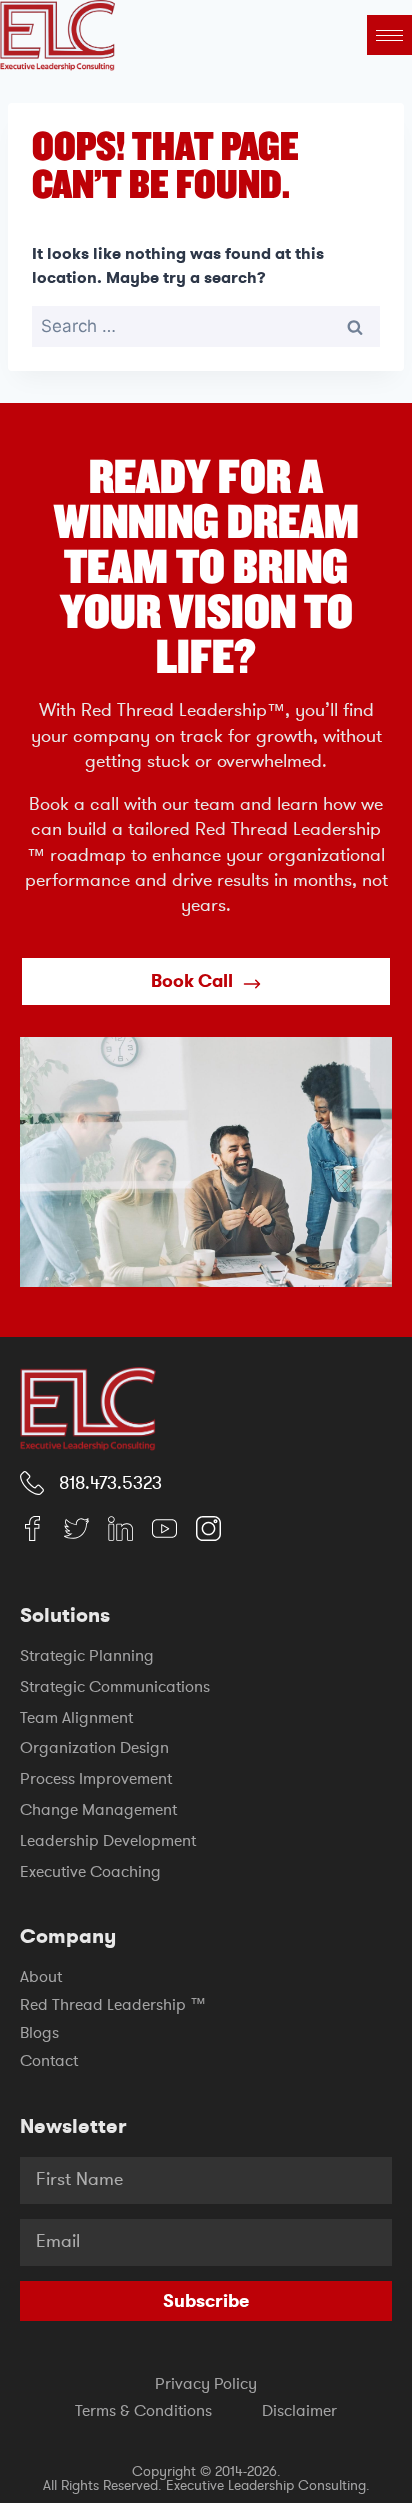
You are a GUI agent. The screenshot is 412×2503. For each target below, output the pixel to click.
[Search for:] (206, 326)
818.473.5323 (110, 1483)
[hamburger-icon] (389, 35)
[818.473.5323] (32, 1483)
